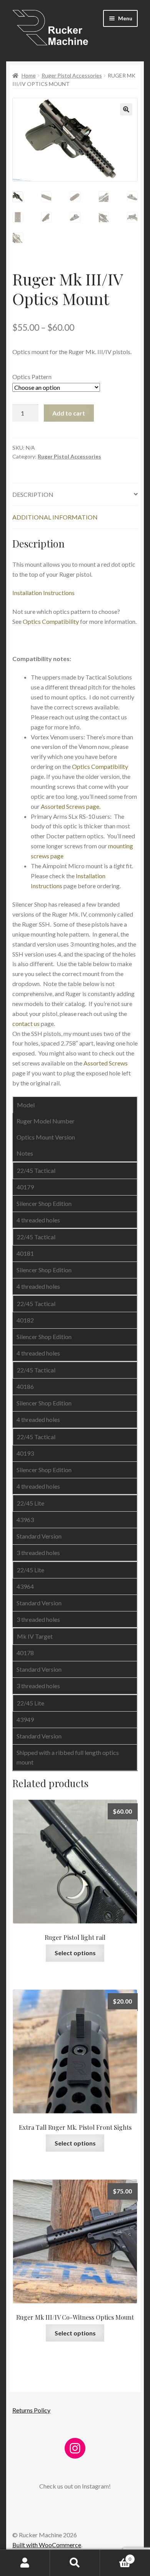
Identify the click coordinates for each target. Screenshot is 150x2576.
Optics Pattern (32, 377)
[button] (126, 109)
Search (75, 2563)
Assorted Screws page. (70, 806)
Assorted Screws (106, 1063)
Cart (116, 2556)
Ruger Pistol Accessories (72, 75)
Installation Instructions (43, 593)
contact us (26, 1023)
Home (29, 75)
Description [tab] (33, 494)
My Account (25, 2563)
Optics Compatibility (51, 621)
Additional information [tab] (55, 517)
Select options (75, 1953)
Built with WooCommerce (47, 2545)
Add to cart (69, 413)
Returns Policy (31, 2410)
